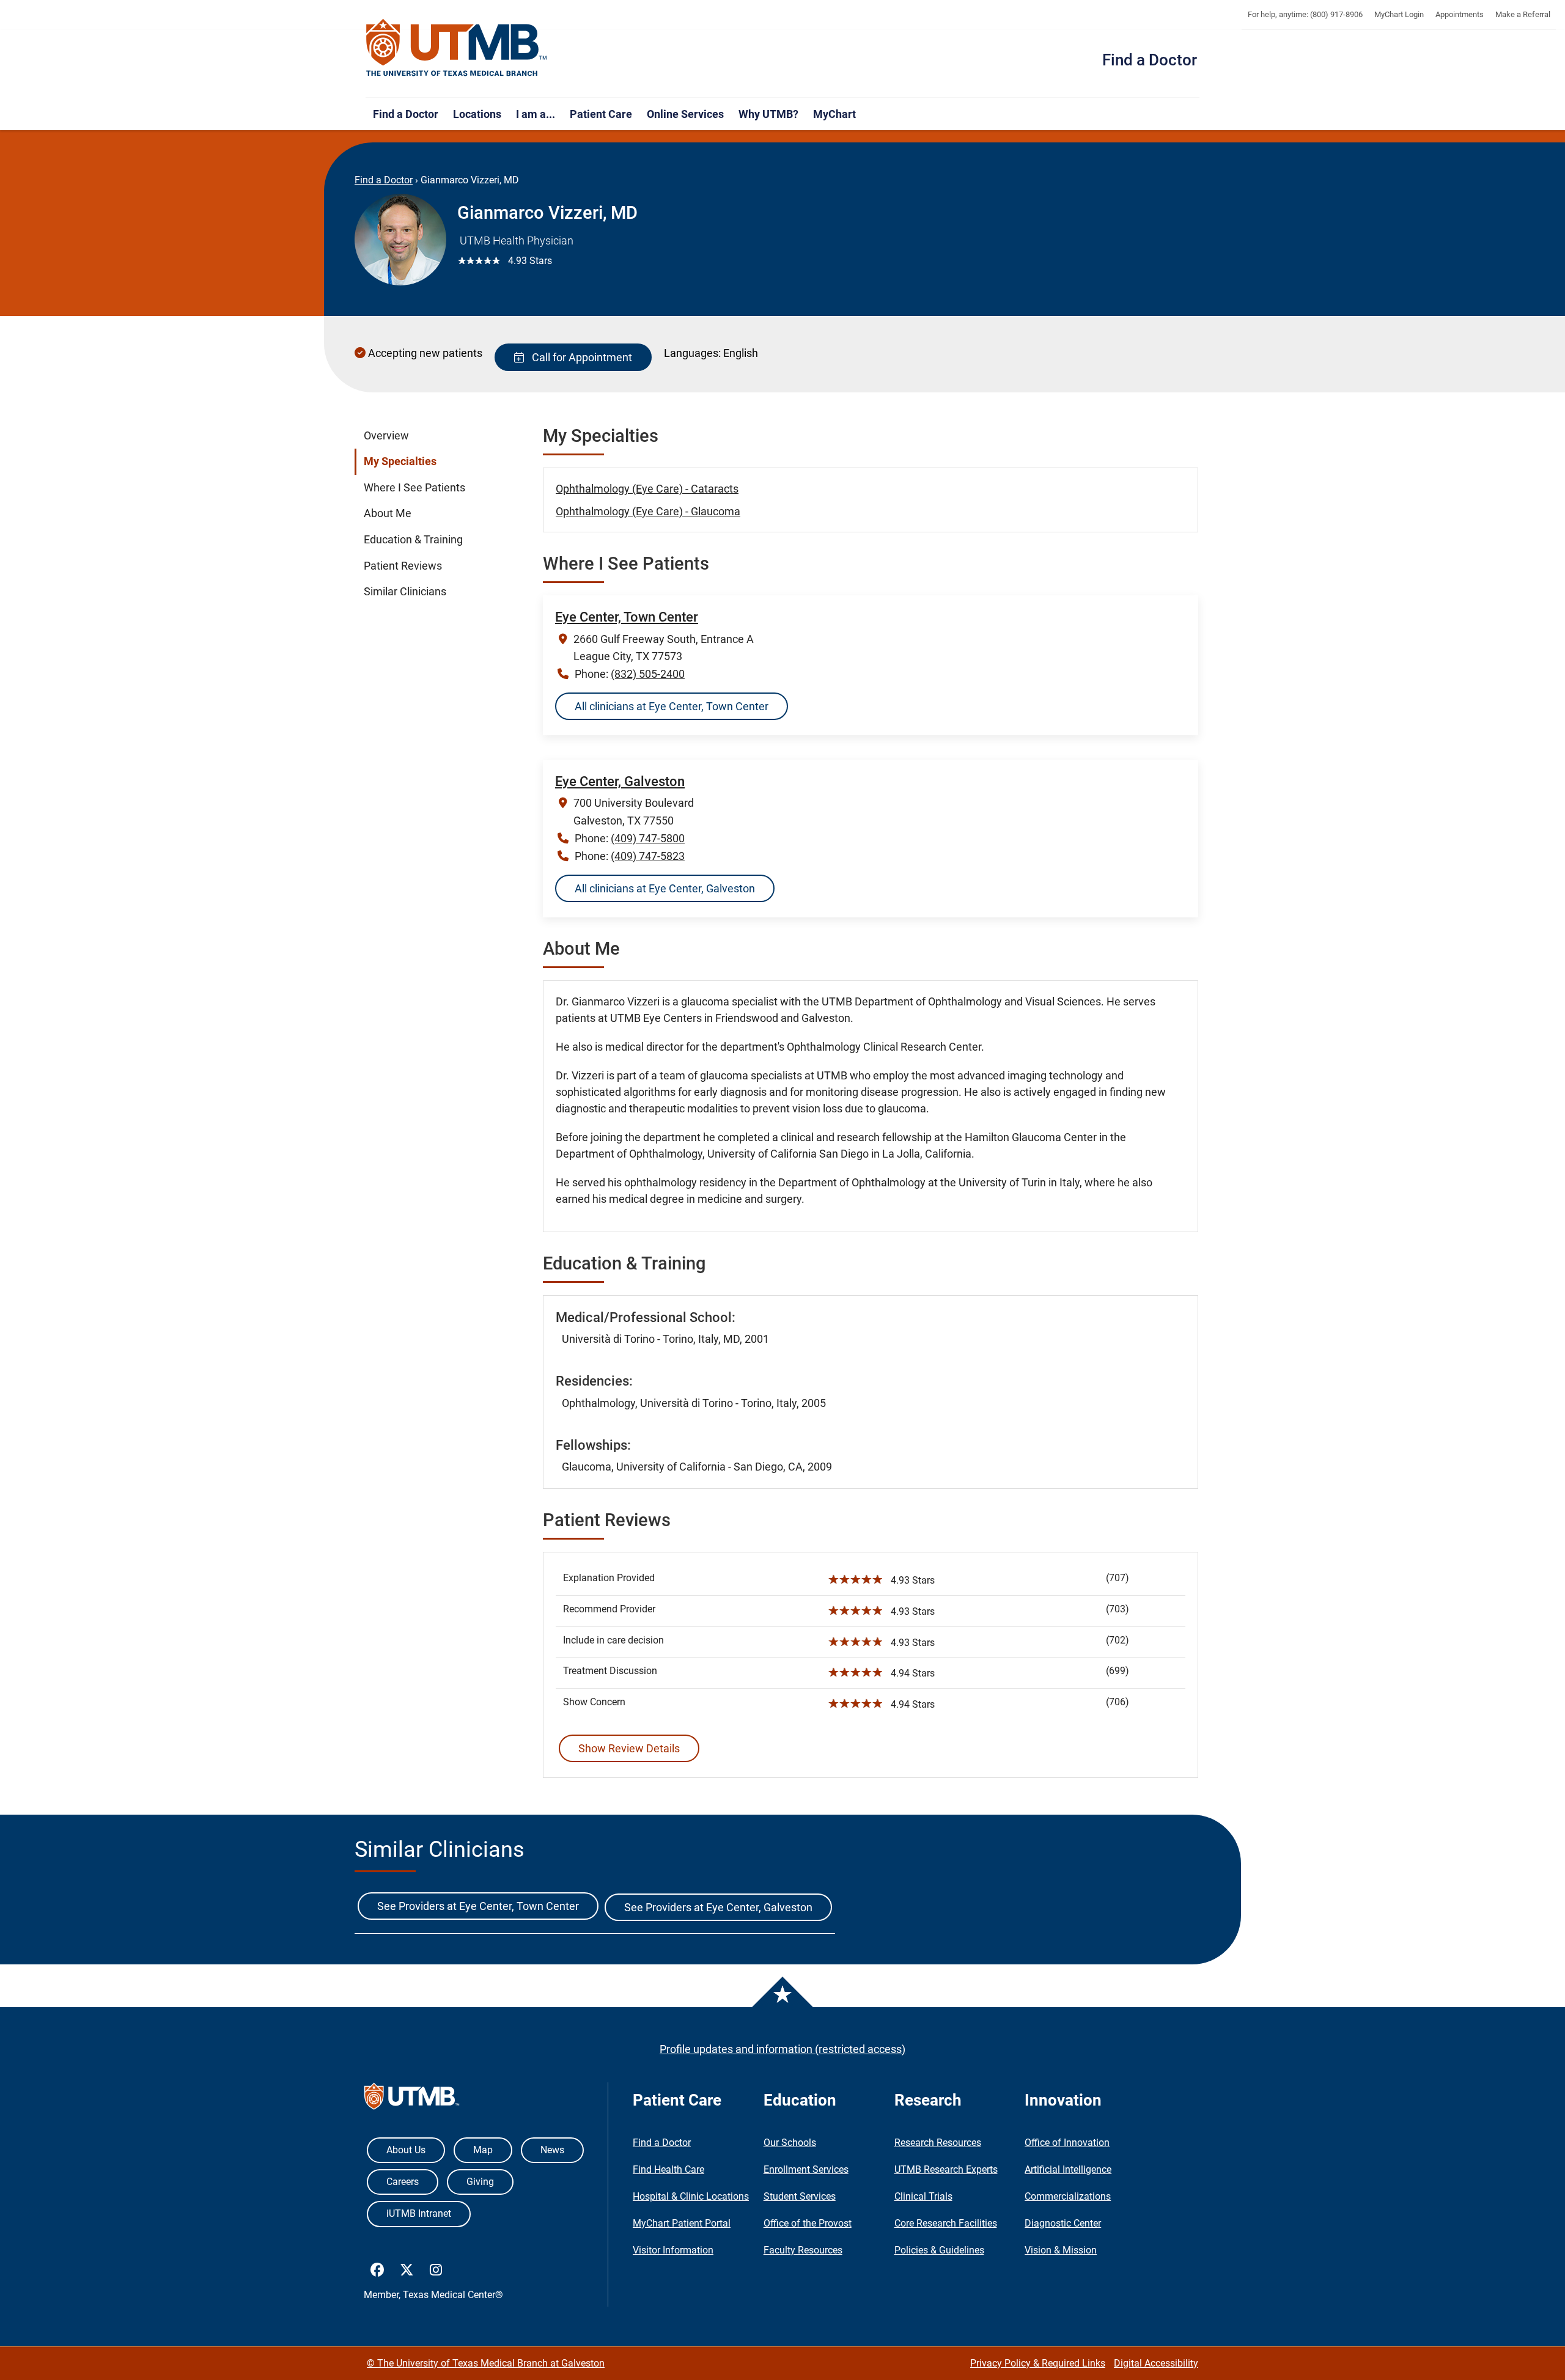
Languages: (692, 353)
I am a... (536, 114)
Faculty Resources (803, 2250)
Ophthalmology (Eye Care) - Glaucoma (648, 511)
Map (483, 2150)
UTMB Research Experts (946, 2169)
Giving (480, 2182)
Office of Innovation (1067, 2143)
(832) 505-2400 (648, 674)
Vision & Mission (1061, 2250)
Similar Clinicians (405, 592)
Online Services (685, 114)
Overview (386, 436)
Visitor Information (673, 2250)
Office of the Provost (808, 2223)
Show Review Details (629, 1748)
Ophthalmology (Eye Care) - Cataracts (647, 489)
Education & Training (413, 540)
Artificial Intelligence (1068, 2169)
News (552, 2150)
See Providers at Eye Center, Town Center (478, 1906)
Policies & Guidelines (939, 2250)
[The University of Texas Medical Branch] (457, 48)
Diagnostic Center (1063, 2223)
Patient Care (601, 114)
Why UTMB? (768, 114)
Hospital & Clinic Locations (691, 2196)
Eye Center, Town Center (627, 617)
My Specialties (400, 461)
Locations (477, 114)
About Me (388, 513)
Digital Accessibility (1156, 2363)
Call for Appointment (580, 357)
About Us (406, 2150)
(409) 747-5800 (648, 838)
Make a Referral (1523, 14)
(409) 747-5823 (648, 856)
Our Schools (790, 2143)
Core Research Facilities (946, 2223)
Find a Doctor (1150, 60)
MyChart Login (1399, 14)
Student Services (800, 2196)
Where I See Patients (414, 488)
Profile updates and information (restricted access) (782, 2049)
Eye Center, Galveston (620, 781)
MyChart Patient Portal (682, 2223)
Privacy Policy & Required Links (1038, 2363)
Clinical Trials (923, 2196)
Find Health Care (668, 2169)
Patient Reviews (403, 565)
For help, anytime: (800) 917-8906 (1305, 14)
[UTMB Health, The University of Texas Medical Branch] (412, 2099)
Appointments (1460, 14)
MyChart (834, 114)
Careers (403, 2182)
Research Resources (938, 2143)
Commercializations (1068, 2196)
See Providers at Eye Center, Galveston (718, 1907)
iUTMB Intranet (419, 2213)
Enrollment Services (806, 2169)
